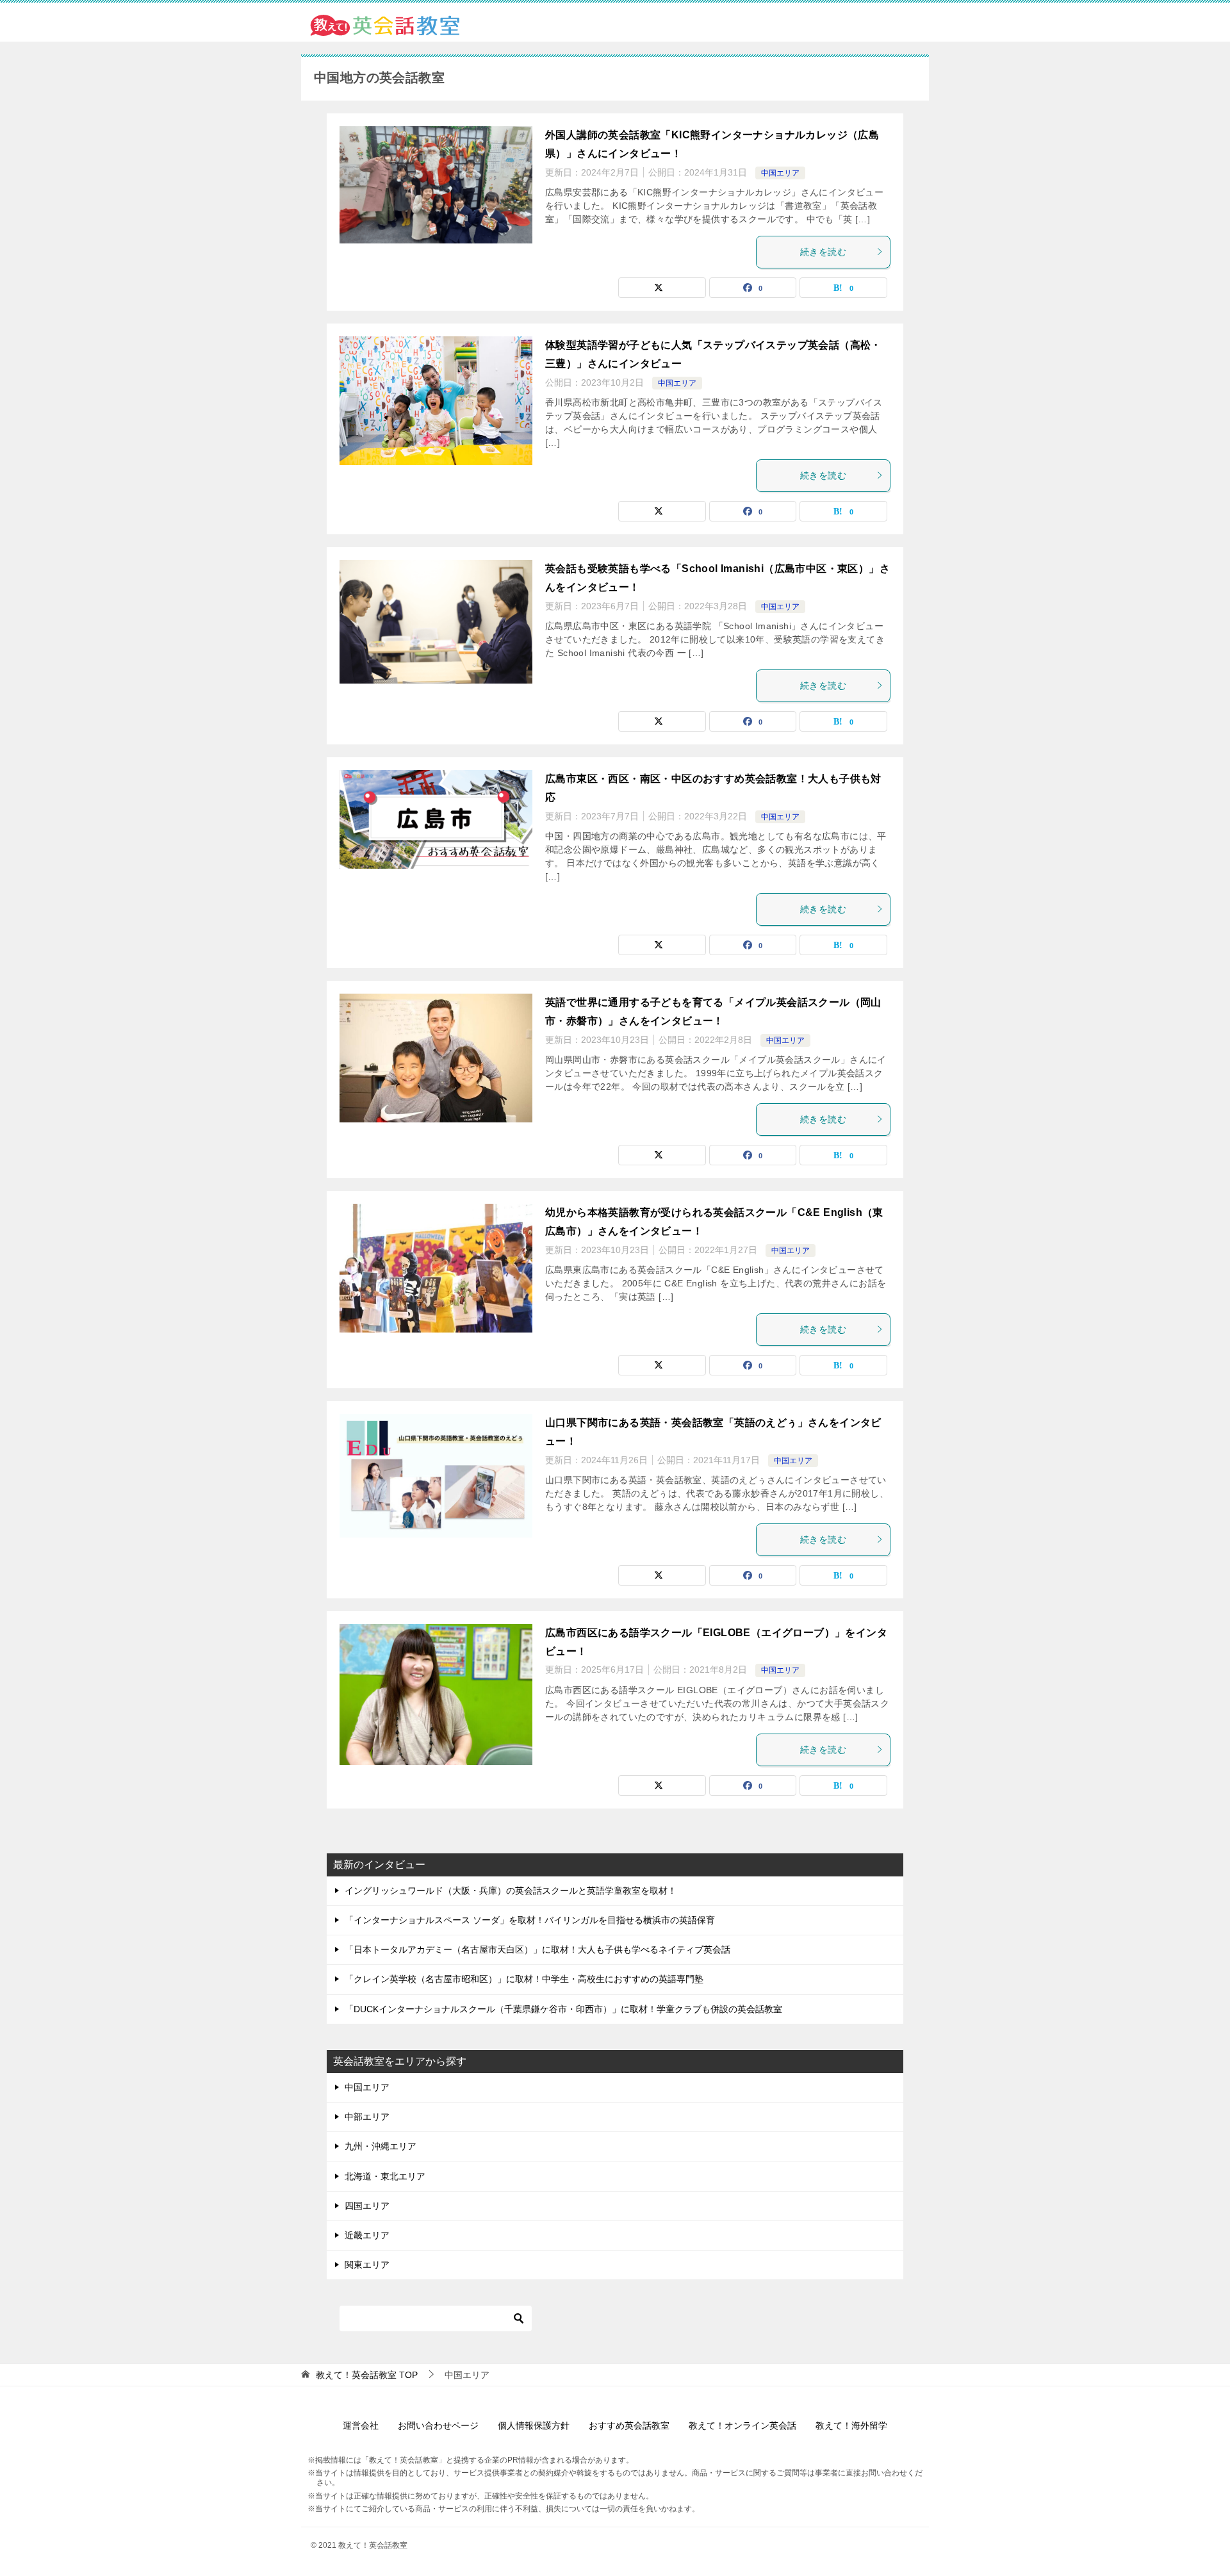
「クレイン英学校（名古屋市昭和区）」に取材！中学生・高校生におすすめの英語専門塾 (524, 1979)
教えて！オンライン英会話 (742, 2425)
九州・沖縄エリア (381, 2146)
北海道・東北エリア (385, 2176)
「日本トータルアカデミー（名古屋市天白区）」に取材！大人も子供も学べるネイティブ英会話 (537, 1949)
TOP (367, 2375)
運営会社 (361, 2425)
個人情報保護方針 (534, 2425)
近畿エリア (367, 2235)
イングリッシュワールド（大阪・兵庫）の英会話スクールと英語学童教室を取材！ (511, 1891)
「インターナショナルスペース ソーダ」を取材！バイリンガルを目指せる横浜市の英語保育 (530, 1920)
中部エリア (367, 2117)
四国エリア (367, 2206)
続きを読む (823, 252)
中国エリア (780, 173)
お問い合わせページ (438, 2425)
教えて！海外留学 (851, 2425)
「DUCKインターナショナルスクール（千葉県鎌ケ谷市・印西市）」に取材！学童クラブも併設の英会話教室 (563, 2009)
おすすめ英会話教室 (629, 2425)
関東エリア (367, 2265)
